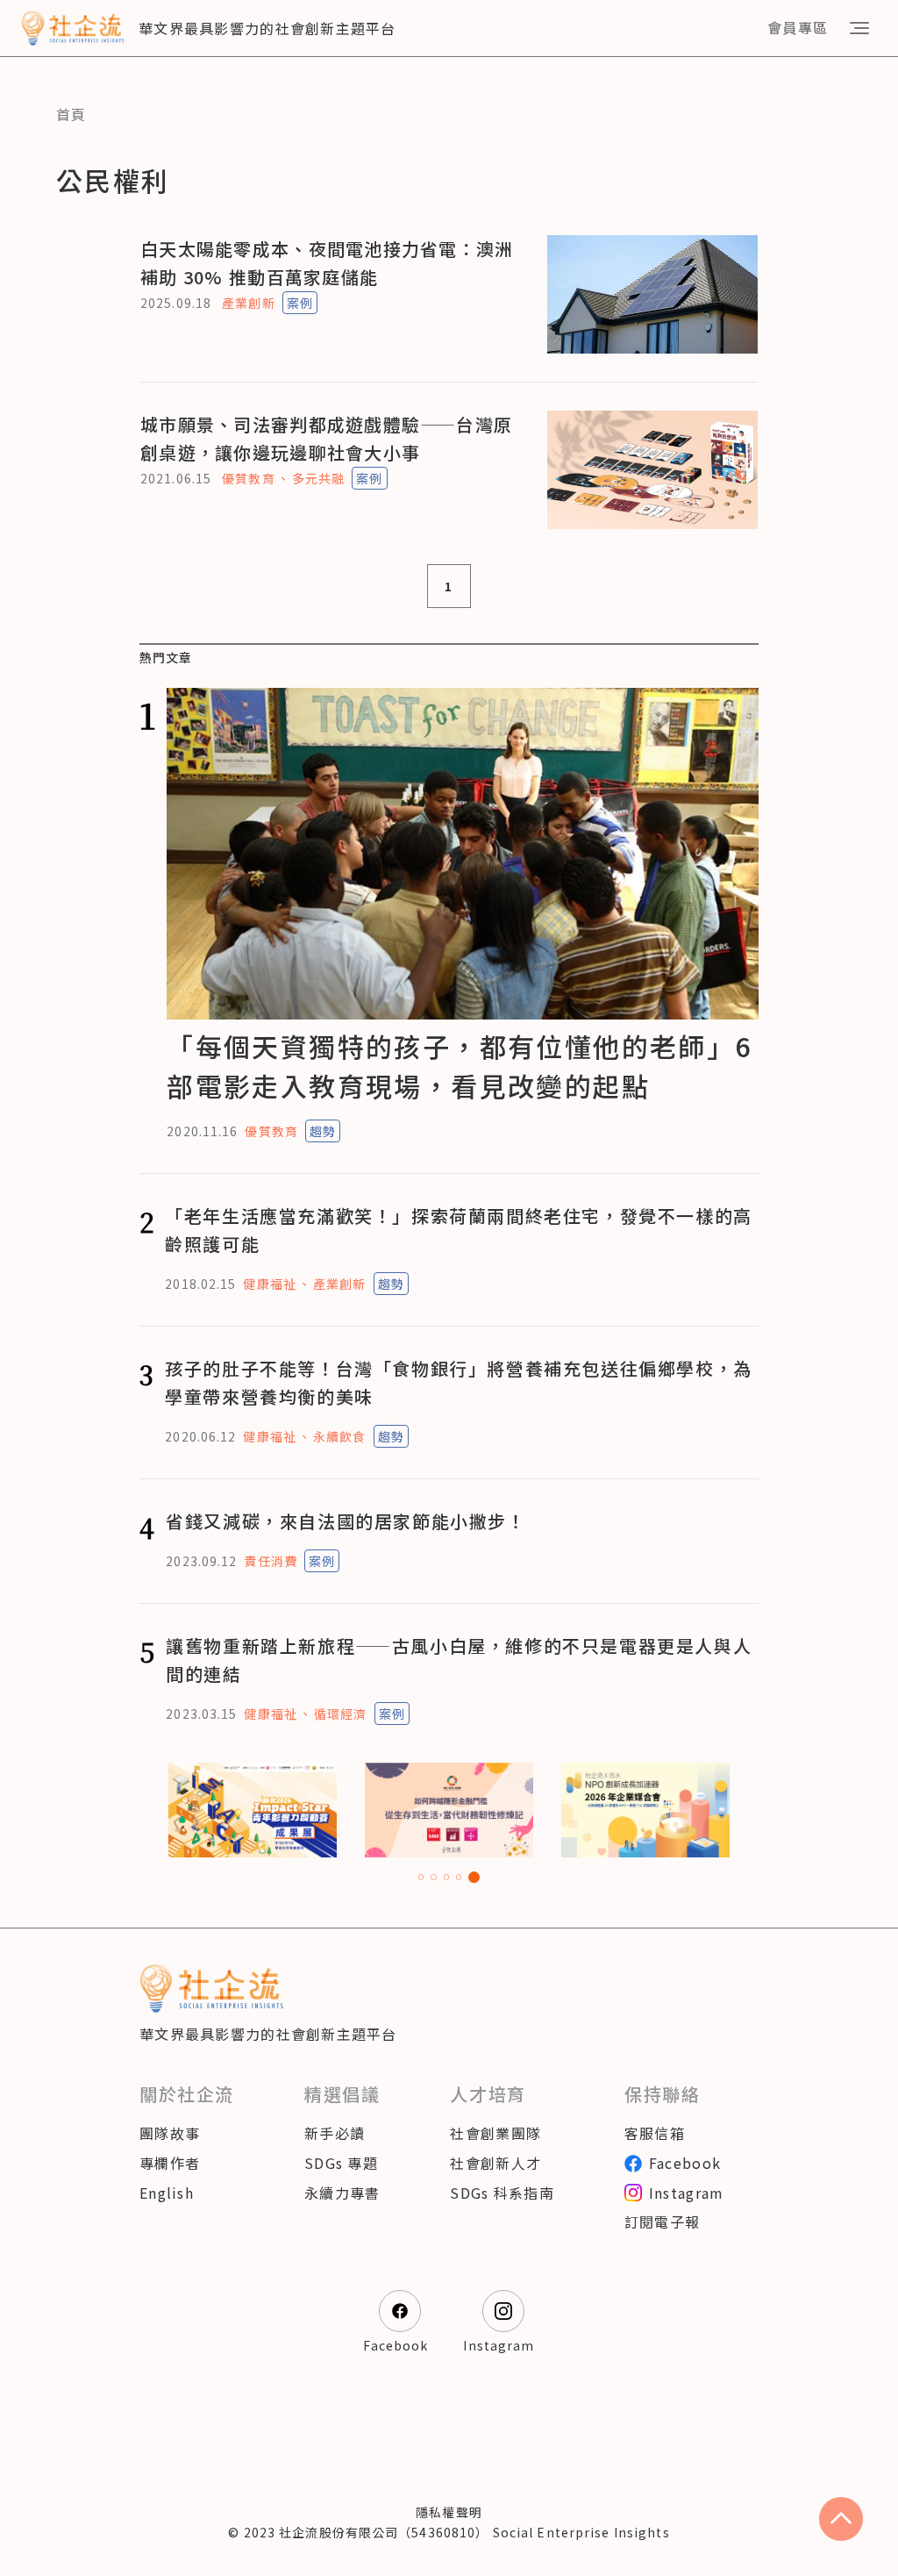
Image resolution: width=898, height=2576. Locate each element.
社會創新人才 (495, 2163)
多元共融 (318, 478)
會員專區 (798, 27)
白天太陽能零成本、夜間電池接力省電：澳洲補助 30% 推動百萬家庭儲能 (327, 263)
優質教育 (248, 478)
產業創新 (248, 303)
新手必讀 (335, 2133)
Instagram (687, 2193)
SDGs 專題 (341, 2163)
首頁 (71, 114)
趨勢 (323, 1131)
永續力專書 (342, 2193)
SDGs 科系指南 (502, 2193)
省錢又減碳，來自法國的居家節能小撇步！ (346, 1521)
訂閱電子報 (662, 2222)
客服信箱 (655, 2133)
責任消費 (270, 1561)
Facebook (685, 2163)
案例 (300, 303)
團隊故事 (170, 2133)
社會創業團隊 (495, 2133)
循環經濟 (340, 1714)
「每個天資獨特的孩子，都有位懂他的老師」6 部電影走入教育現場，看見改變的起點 (459, 1066)
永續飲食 (339, 1436)
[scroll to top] (841, 2519)
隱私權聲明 (449, 2512)
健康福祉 (269, 1284)
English (167, 2193)
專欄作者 (170, 2163)
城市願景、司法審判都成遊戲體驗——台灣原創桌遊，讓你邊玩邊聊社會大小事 (326, 438)
